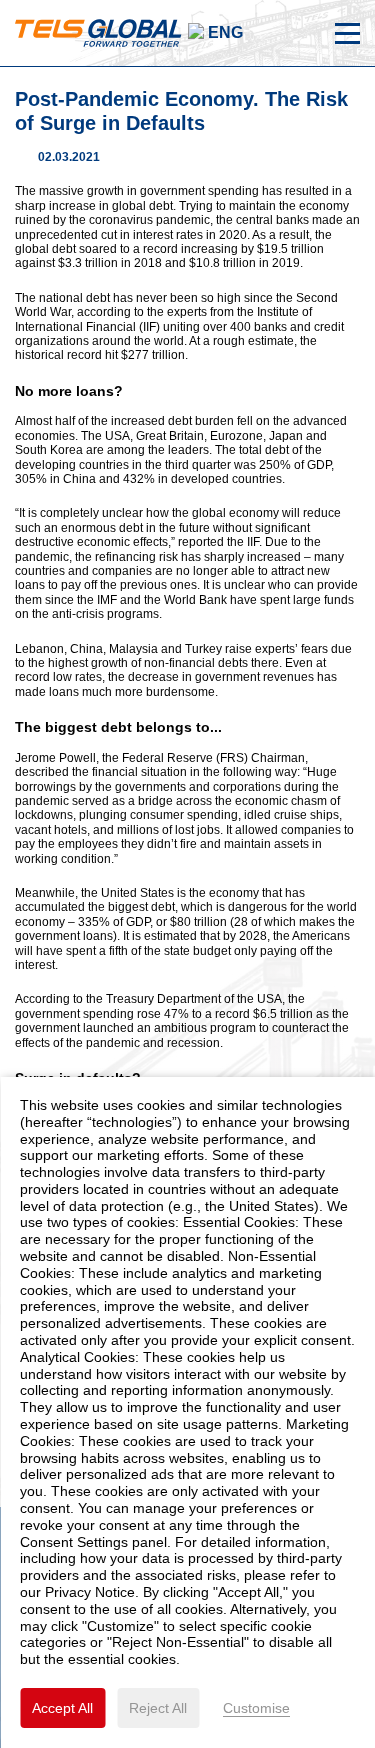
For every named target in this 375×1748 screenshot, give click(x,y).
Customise (256, 1708)
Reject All (158, 1708)
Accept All (62, 1708)
